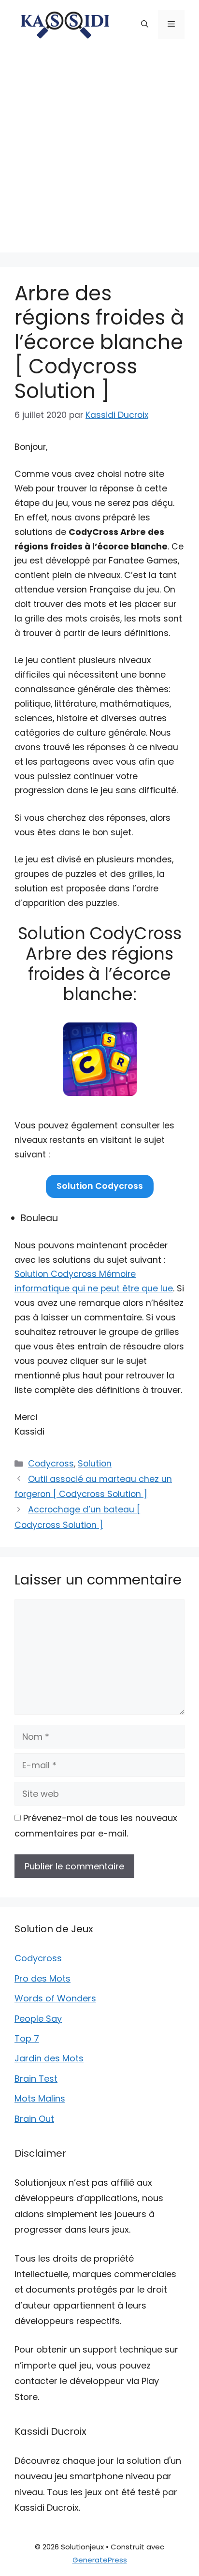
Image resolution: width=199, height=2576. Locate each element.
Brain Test (36, 2079)
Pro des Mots (43, 1978)
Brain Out (34, 2119)
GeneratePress (100, 2560)
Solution (95, 1464)
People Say (38, 2019)
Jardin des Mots (49, 2058)
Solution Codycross (100, 1186)
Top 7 (27, 2038)
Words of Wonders (55, 1998)
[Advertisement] (99, 153)
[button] (145, 24)
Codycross (51, 1464)
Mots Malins (40, 2098)
